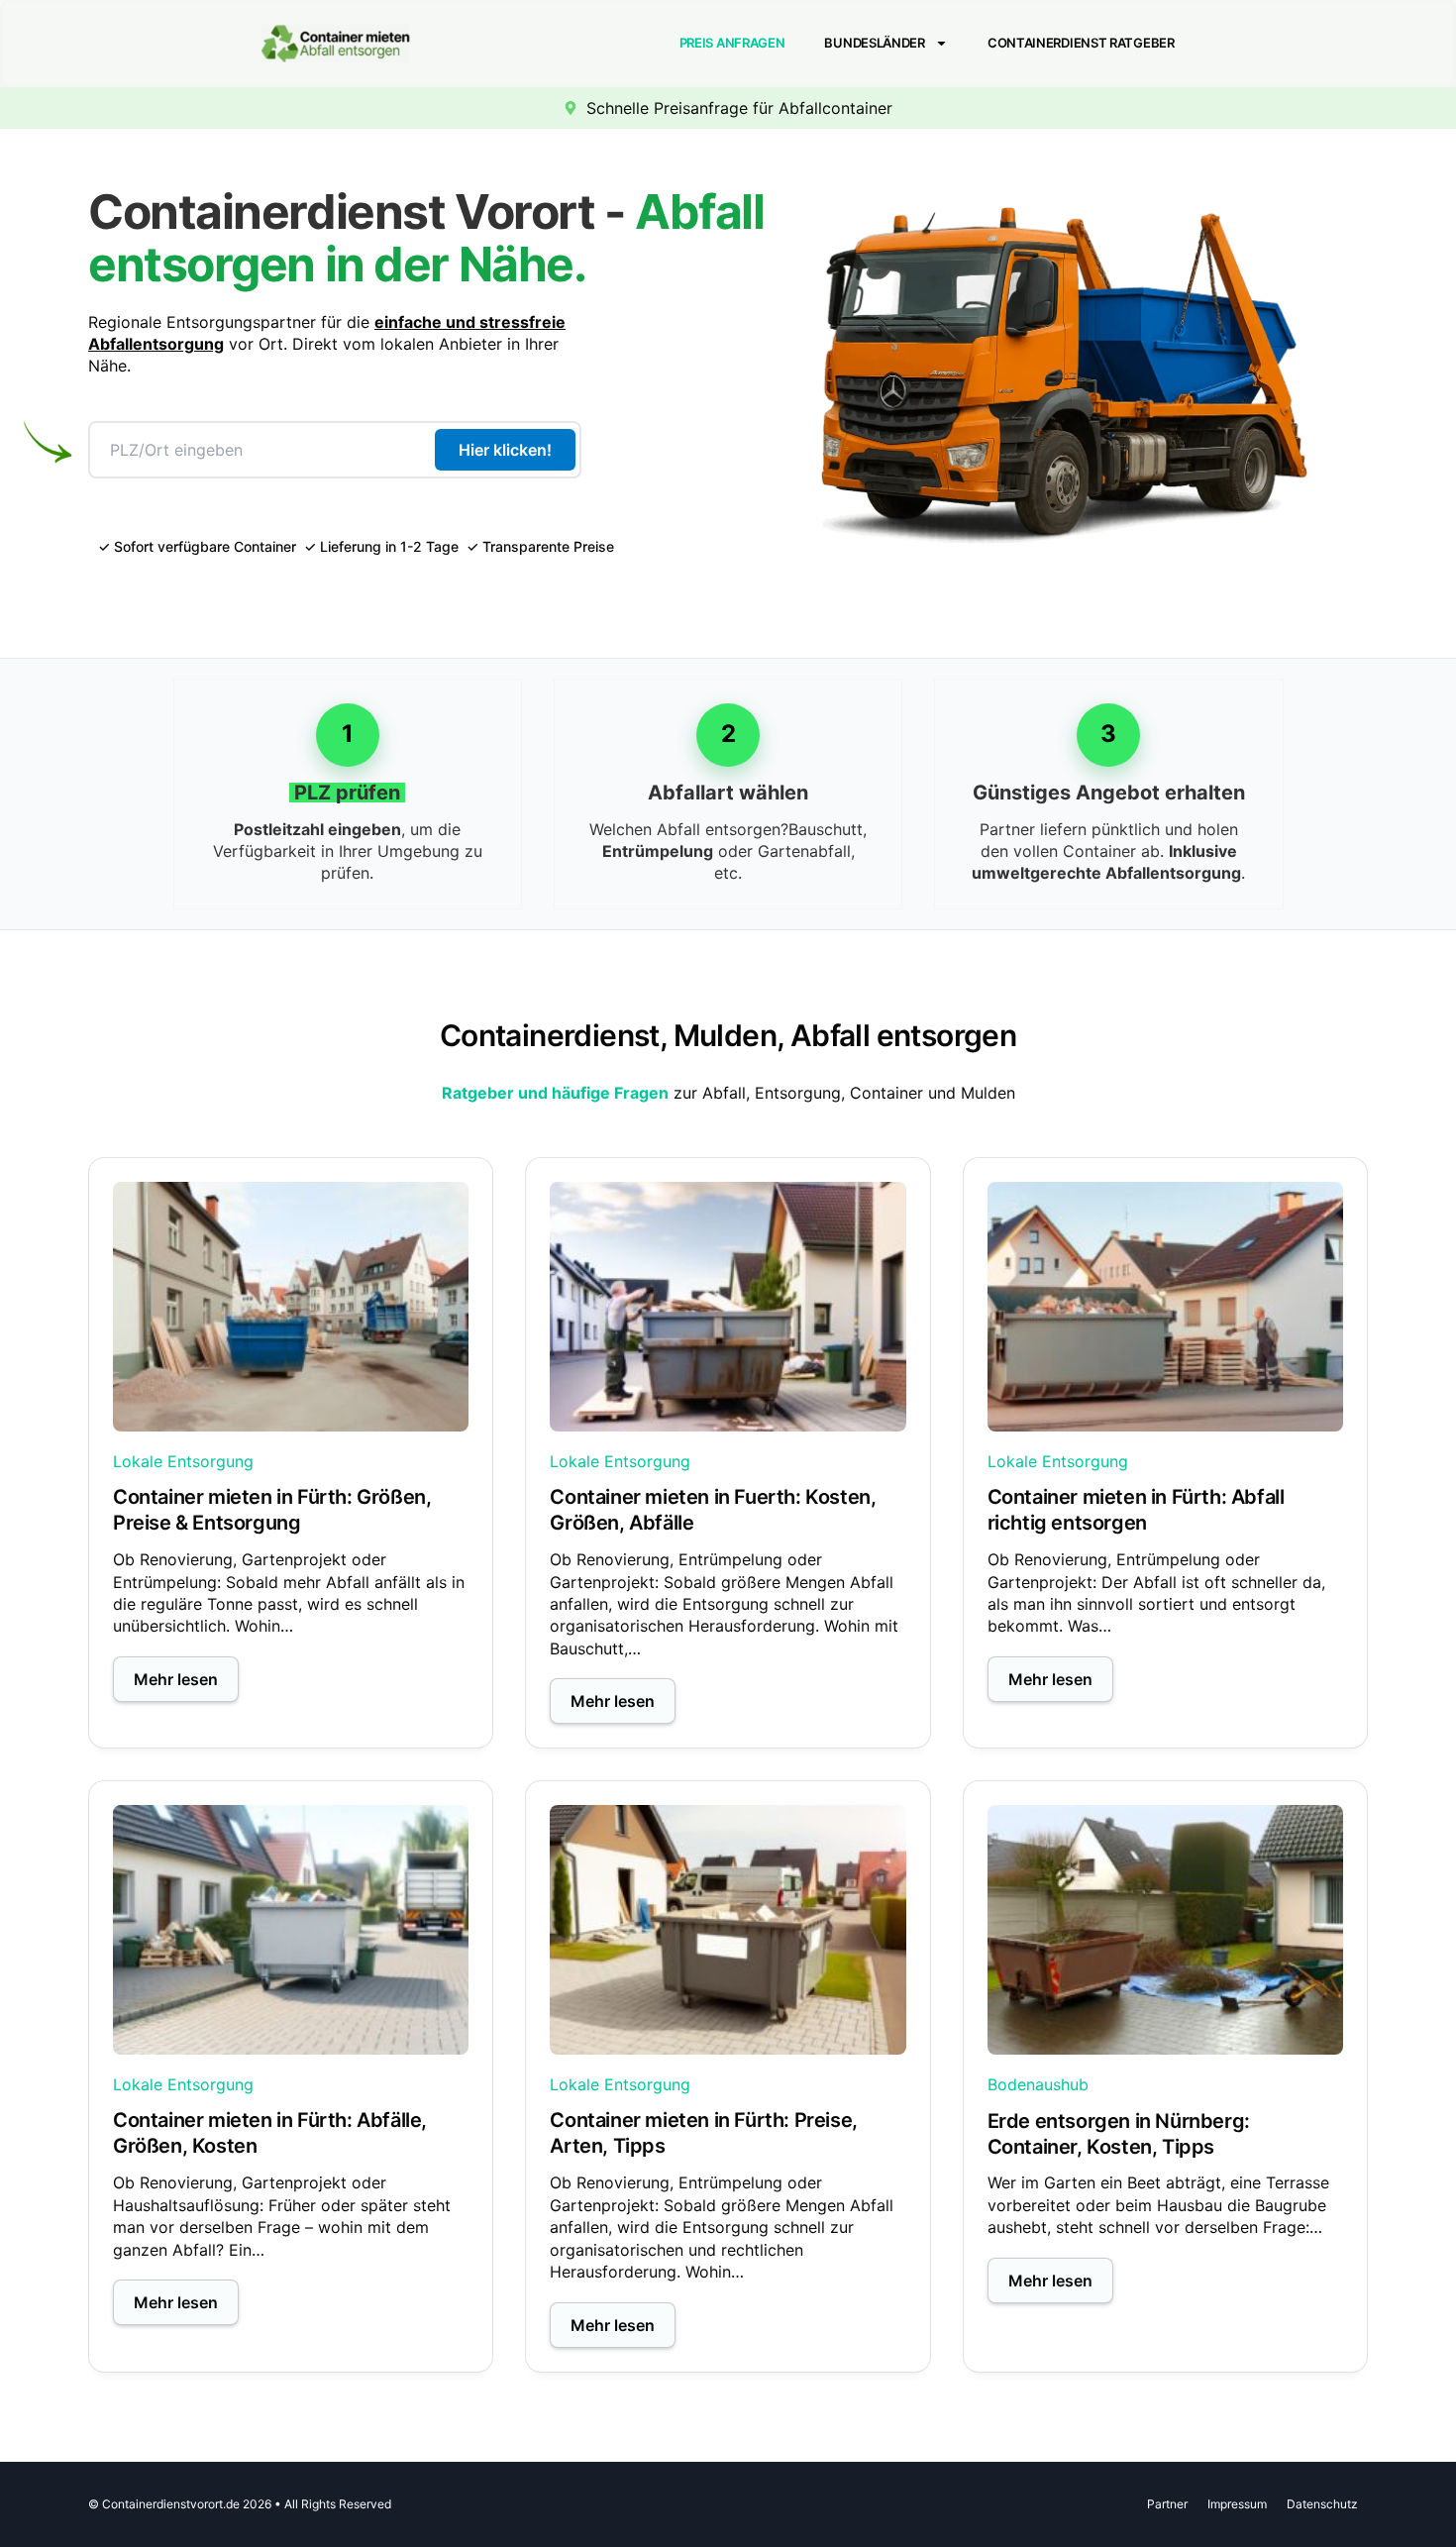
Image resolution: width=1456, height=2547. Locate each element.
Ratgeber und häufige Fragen (555, 1093)
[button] (176, 1679)
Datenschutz (1322, 2504)
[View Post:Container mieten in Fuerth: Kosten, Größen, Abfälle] (728, 1307)
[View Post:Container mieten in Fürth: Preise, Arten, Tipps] (728, 1930)
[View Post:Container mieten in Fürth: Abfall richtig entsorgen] (1165, 1307)
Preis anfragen (732, 43)
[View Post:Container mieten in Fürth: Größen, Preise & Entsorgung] (291, 1307)
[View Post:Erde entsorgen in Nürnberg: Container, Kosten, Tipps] (1165, 1930)
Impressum (1237, 2504)
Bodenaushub (1038, 2084)
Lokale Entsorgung (183, 1461)
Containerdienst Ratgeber (1081, 43)
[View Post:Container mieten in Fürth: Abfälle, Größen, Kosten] (291, 1930)
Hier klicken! (505, 450)
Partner (1167, 2504)
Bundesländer (874, 43)
